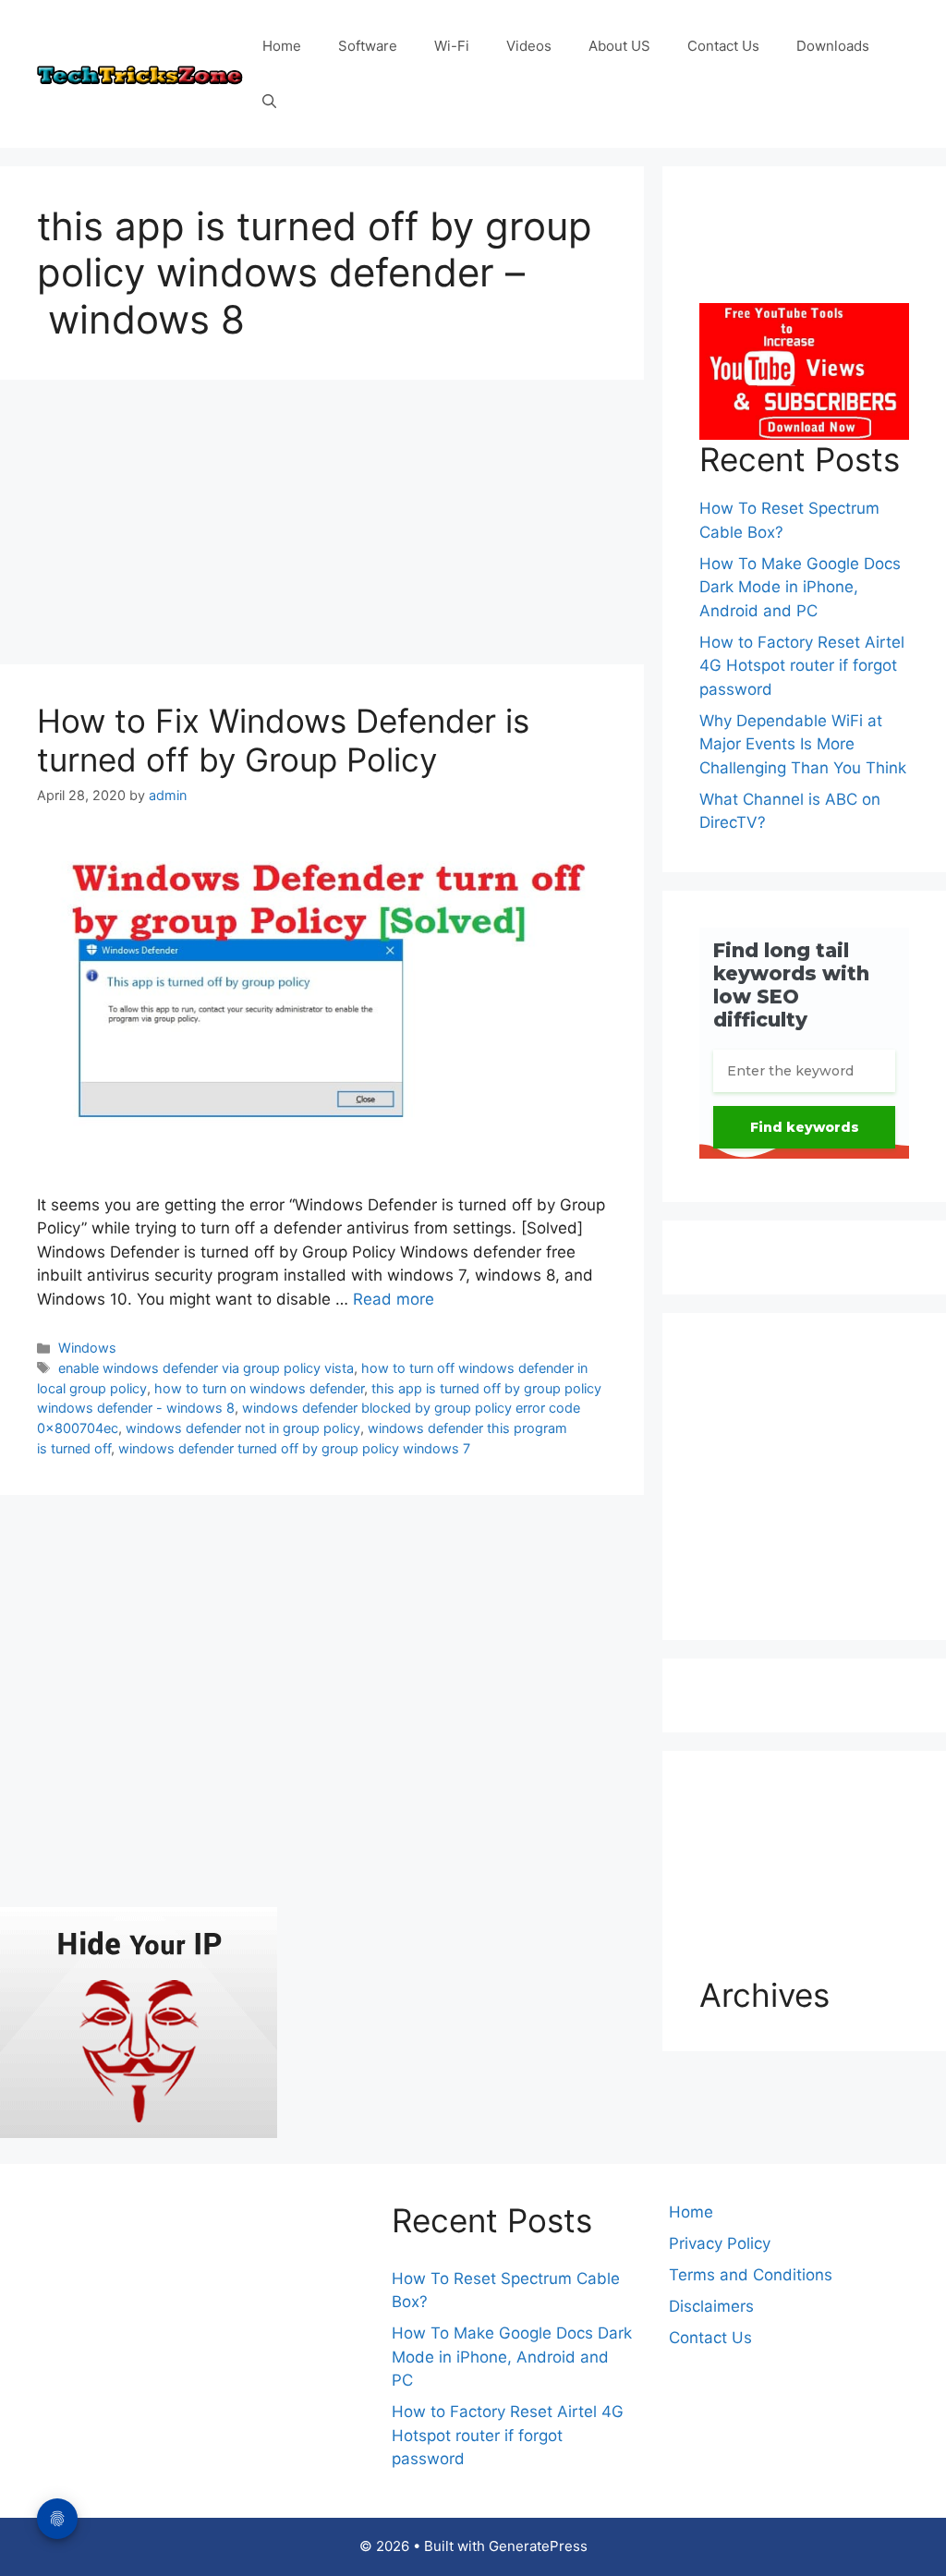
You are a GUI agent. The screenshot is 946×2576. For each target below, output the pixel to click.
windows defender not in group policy (243, 1428)
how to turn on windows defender (259, 1388)
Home (282, 46)
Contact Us (723, 46)
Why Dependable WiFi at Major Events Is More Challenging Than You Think (803, 744)
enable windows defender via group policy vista (206, 1368)
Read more (394, 1299)
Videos (529, 46)
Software (368, 46)
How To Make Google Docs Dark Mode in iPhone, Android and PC (800, 587)
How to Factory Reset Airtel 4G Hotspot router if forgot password (802, 666)
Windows (87, 1348)
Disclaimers (711, 2306)
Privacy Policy (720, 2243)
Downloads (833, 46)
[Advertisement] (322, 528)
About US (619, 46)
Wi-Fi (452, 46)
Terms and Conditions (751, 2275)
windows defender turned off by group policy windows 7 (294, 1448)
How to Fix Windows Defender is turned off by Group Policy (283, 740)
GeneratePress (538, 2546)
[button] (269, 102)
